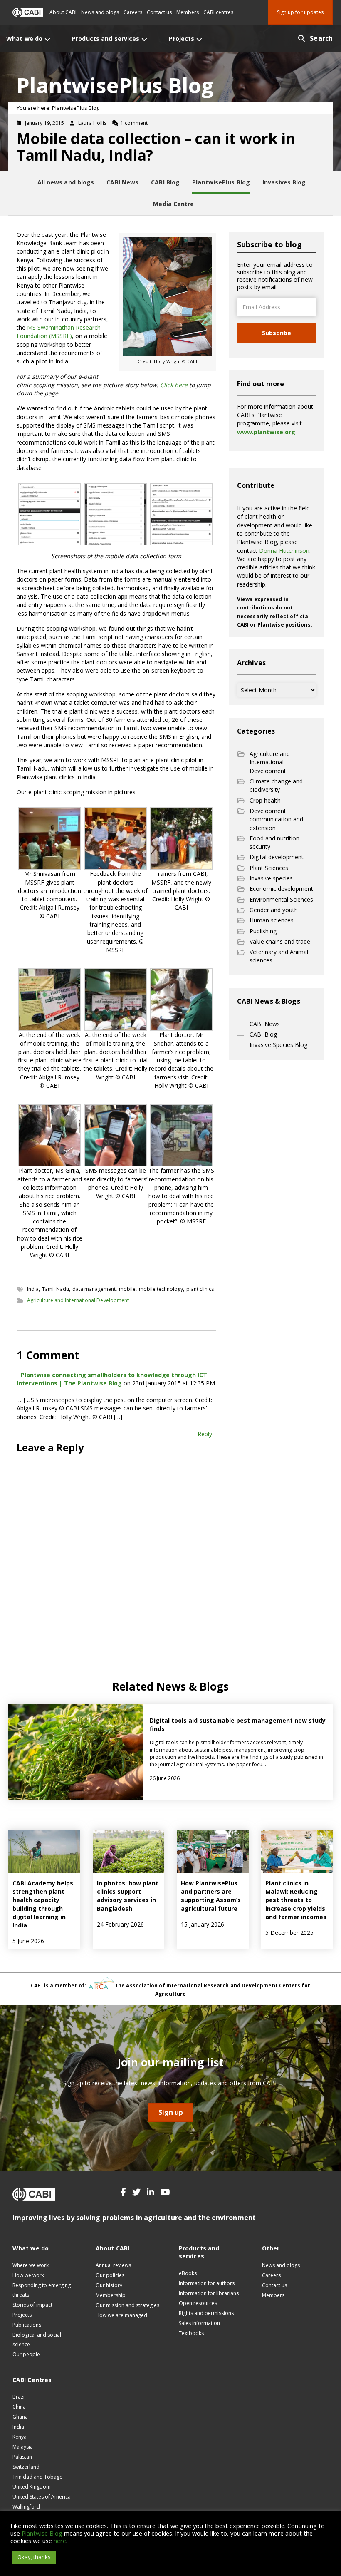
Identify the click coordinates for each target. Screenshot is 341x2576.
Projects (22, 2315)
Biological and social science (37, 2340)
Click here (174, 385)
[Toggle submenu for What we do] (47, 39)
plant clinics (200, 1289)
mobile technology (161, 1289)
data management (94, 1289)
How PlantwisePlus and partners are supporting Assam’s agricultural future (211, 1896)
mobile (127, 1289)
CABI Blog (263, 1034)
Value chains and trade (280, 941)
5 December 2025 (289, 1933)
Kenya (20, 2437)
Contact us (159, 12)
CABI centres (218, 12)
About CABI (63, 12)
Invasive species (271, 878)
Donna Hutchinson (284, 551)
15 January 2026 (203, 1924)
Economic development (281, 889)
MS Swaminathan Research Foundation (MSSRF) (59, 332)
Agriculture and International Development (78, 1300)
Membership (111, 2295)
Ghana (20, 2417)
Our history (109, 2285)
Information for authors (207, 2283)
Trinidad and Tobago (38, 2477)
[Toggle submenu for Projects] (199, 39)
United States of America (42, 2497)
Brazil (19, 2397)
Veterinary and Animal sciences (279, 956)
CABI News (265, 1024)
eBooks (188, 2273)
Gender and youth (274, 910)
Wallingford (26, 2507)
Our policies (110, 2275)
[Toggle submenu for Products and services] (144, 39)
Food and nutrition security (274, 842)
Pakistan (22, 2457)
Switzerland (26, 2467)
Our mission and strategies (127, 2305)
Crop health (265, 800)
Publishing (263, 931)
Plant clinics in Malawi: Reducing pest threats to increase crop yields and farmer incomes (296, 1900)
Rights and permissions (206, 2313)
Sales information (199, 2323)
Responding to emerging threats (42, 2290)
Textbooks (191, 2333)
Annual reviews (113, 2265)
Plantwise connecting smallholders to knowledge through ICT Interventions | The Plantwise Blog (112, 1379)
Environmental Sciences (281, 899)
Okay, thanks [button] (34, 2557)
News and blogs (100, 12)
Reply (205, 1434)
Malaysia (23, 2447)
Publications (27, 2325)
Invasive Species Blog (278, 1045)
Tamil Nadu (56, 1289)
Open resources (198, 2303)
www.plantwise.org (266, 432)
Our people (26, 2354)
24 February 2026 (120, 1924)
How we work (28, 2275)
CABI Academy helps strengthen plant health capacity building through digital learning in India (43, 1904)
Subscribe (277, 333)
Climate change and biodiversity (276, 785)
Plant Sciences (269, 868)
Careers (133, 12)
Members (188, 12)
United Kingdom (32, 2487)
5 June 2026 (28, 1941)
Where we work (31, 2265)
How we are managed (121, 2315)
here (60, 2541)
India (33, 1289)
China (19, 2407)
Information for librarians (209, 2293)
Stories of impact (32, 2305)
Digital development (277, 857)
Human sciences (272, 920)
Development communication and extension (276, 819)
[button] (123, 2192)
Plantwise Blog (42, 2533)
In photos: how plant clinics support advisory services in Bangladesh (128, 1896)
